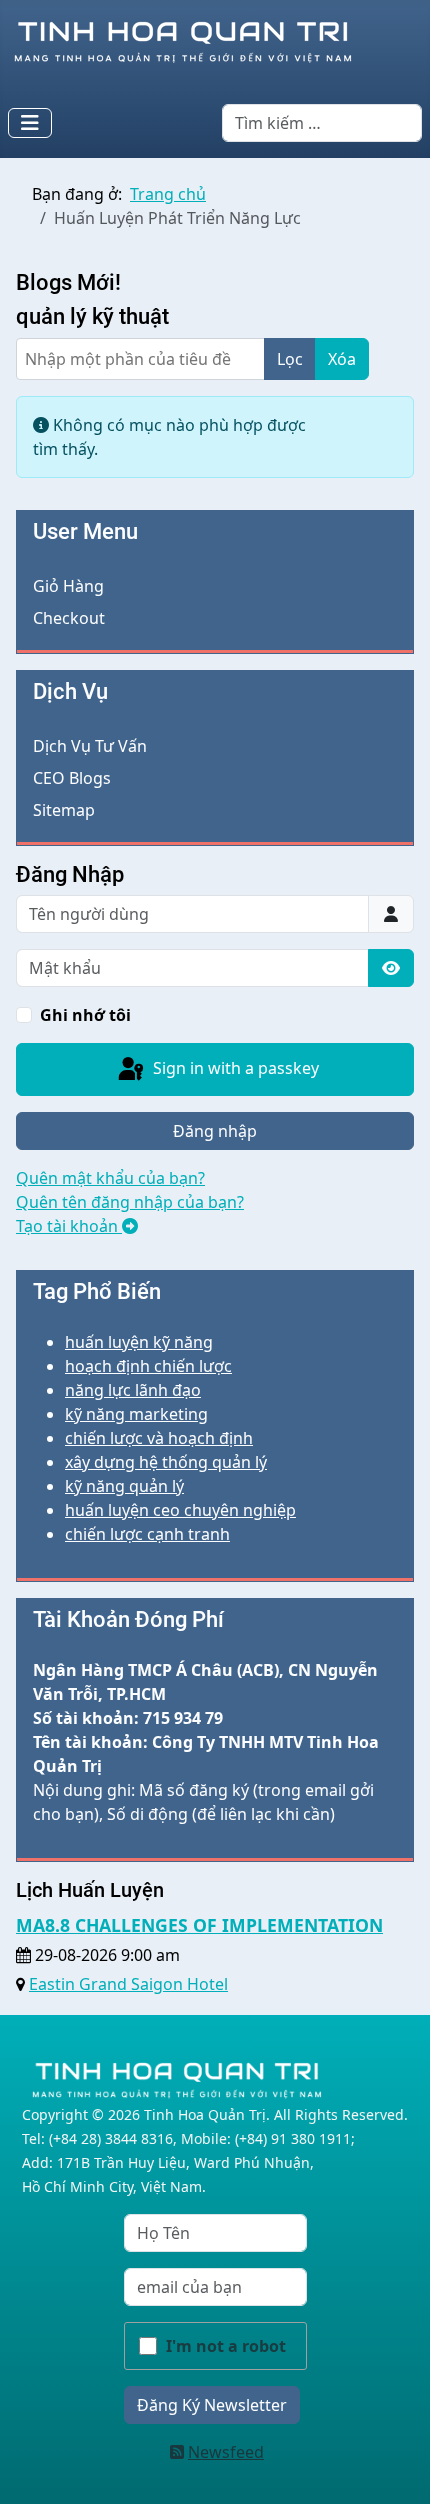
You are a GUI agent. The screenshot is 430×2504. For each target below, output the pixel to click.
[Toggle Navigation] (30, 123)
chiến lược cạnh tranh (147, 1534)
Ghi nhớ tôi (85, 1015)
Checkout (69, 618)
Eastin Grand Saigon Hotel (128, 1984)
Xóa (342, 359)
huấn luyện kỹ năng (139, 1342)
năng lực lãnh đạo (133, 1390)
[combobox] (322, 123)
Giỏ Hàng (68, 586)
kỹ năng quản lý (124, 1486)
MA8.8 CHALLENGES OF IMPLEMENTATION (199, 1925)
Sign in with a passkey (234, 1068)
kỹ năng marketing (136, 1414)
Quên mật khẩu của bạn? (110, 1178)
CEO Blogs (72, 778)
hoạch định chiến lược (148, 1366)
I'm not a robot (226, 2346)
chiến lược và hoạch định (159, 1438)
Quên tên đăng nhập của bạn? (130, 1202)
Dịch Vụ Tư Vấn (90, 746)
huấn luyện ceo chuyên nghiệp (180, 1510)
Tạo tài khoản (69, 1226)
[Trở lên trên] (395, 2467)
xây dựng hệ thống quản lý (166, 1462)
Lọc (290, 359)
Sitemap (64, 810)
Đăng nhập (215, 1131)
